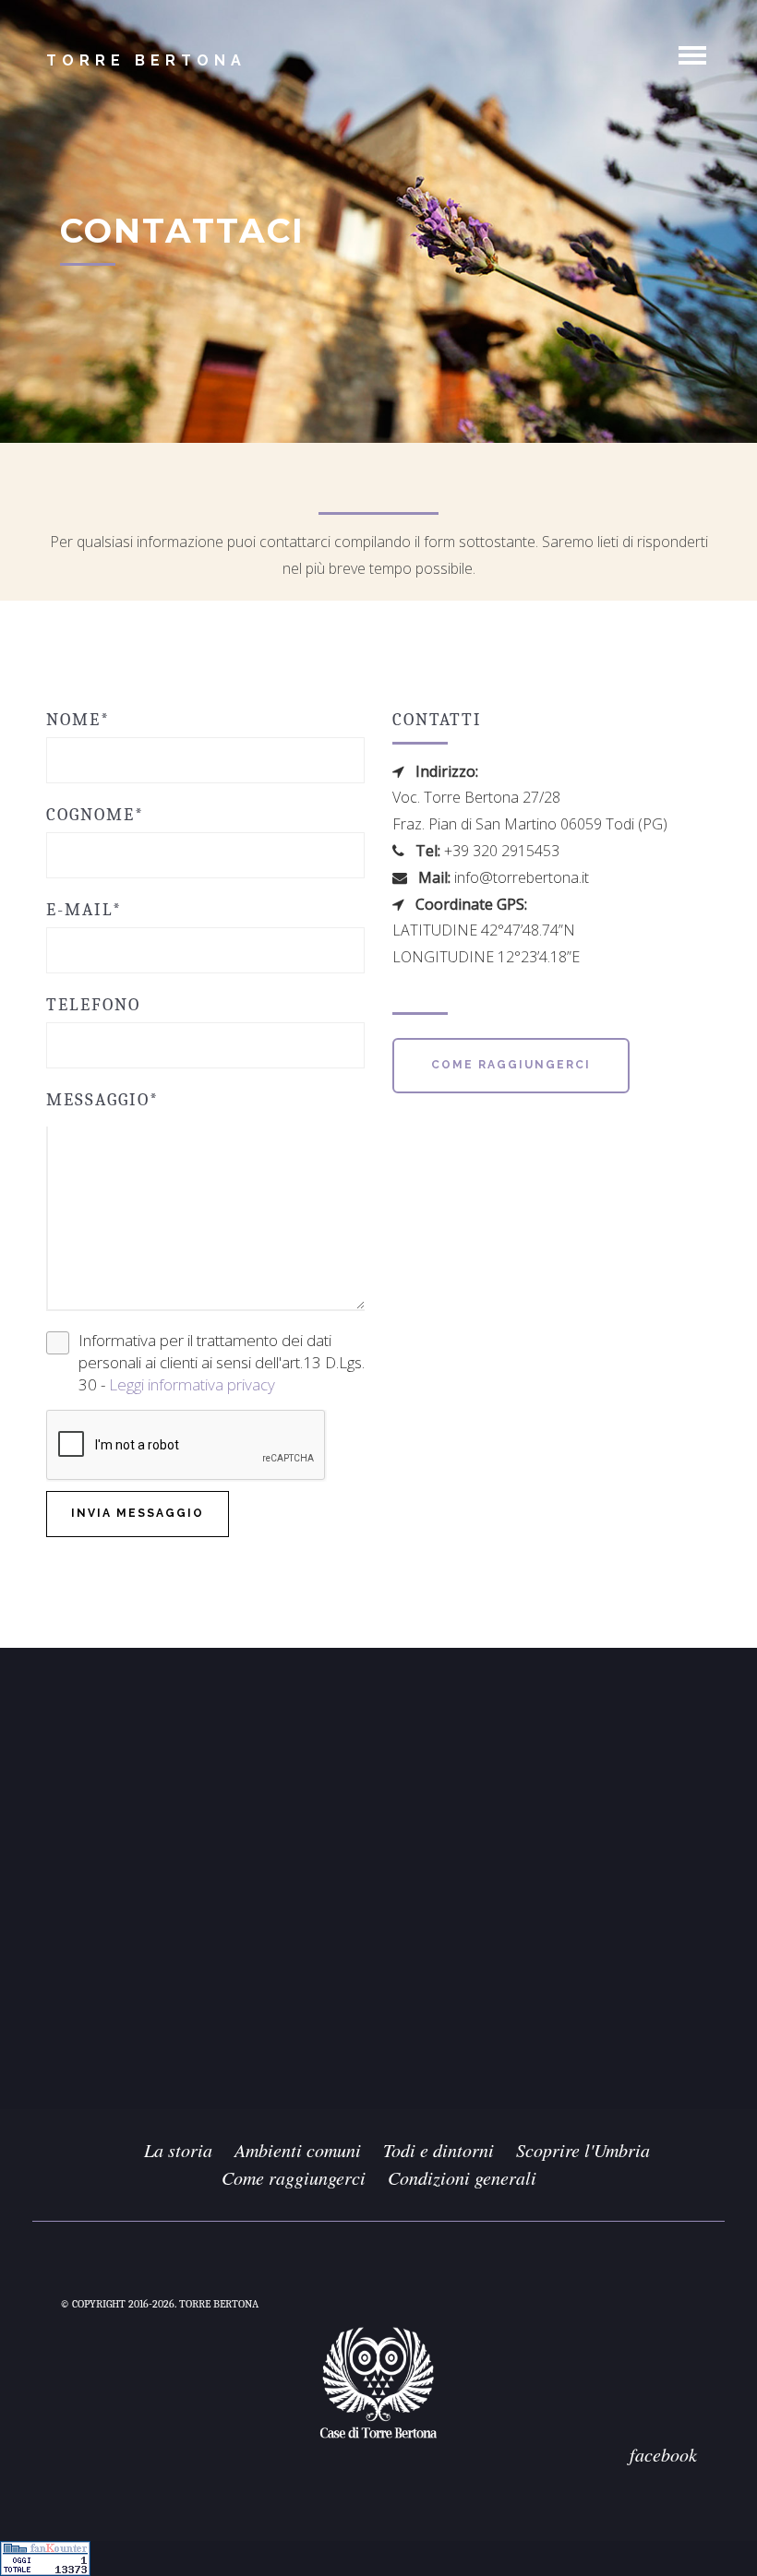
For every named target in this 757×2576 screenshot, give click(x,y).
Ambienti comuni (298, 2150)
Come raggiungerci (294, 2177)
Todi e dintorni (439, 2150)
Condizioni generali (462, 2177)
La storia (178, 2150)
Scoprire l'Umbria (583, 2150)
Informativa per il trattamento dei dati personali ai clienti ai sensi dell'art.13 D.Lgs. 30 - (222, 1363)
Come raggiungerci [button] (511, 1065)
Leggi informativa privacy (192, 1384)
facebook (663, 2454)
